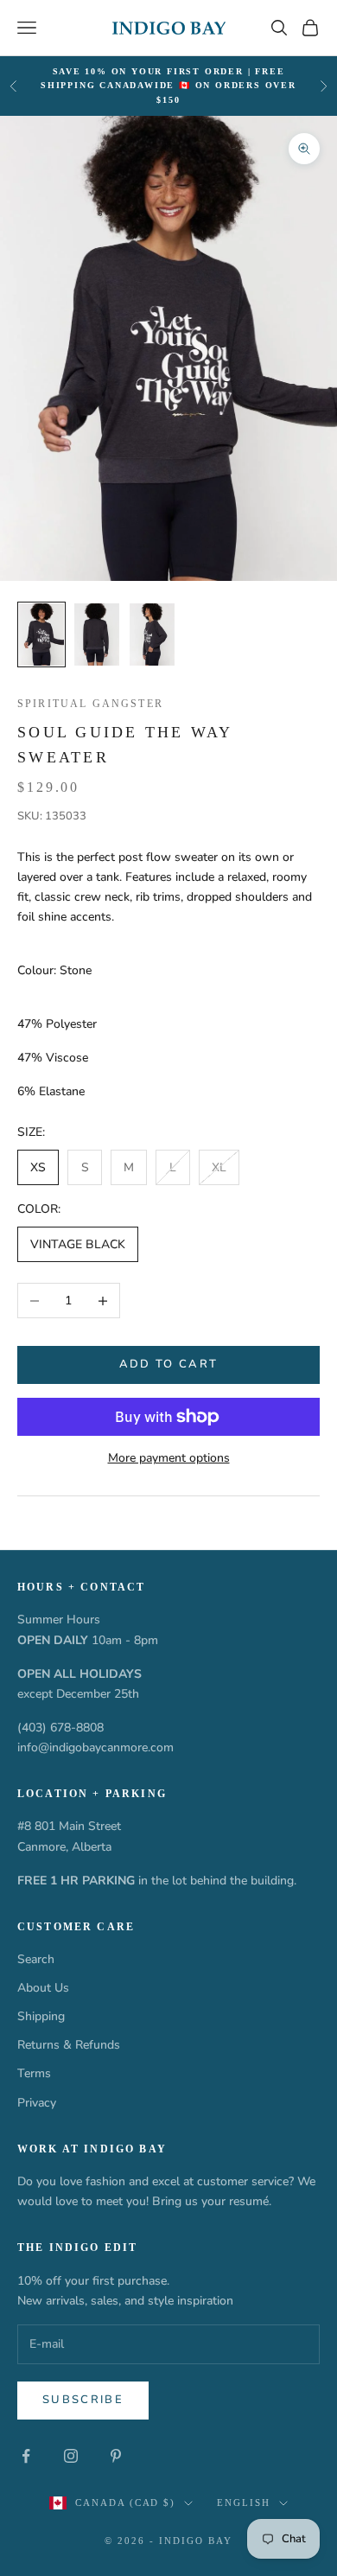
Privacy (37, 2103)
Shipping (41, 2016)
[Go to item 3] (152, 634)
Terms (34, 2073)
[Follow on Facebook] (26, 2456)
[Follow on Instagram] (71, 2456)
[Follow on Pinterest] (116, 2456)
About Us (43, 1988)
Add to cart (169, 1364)
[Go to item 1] (41, 634)
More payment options (169, 1458)
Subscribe (83, 2400)
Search (36, 1959)
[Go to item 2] (97, 634)
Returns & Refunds (69, 2045)
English (244, 2503)
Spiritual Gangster (90, 704)
